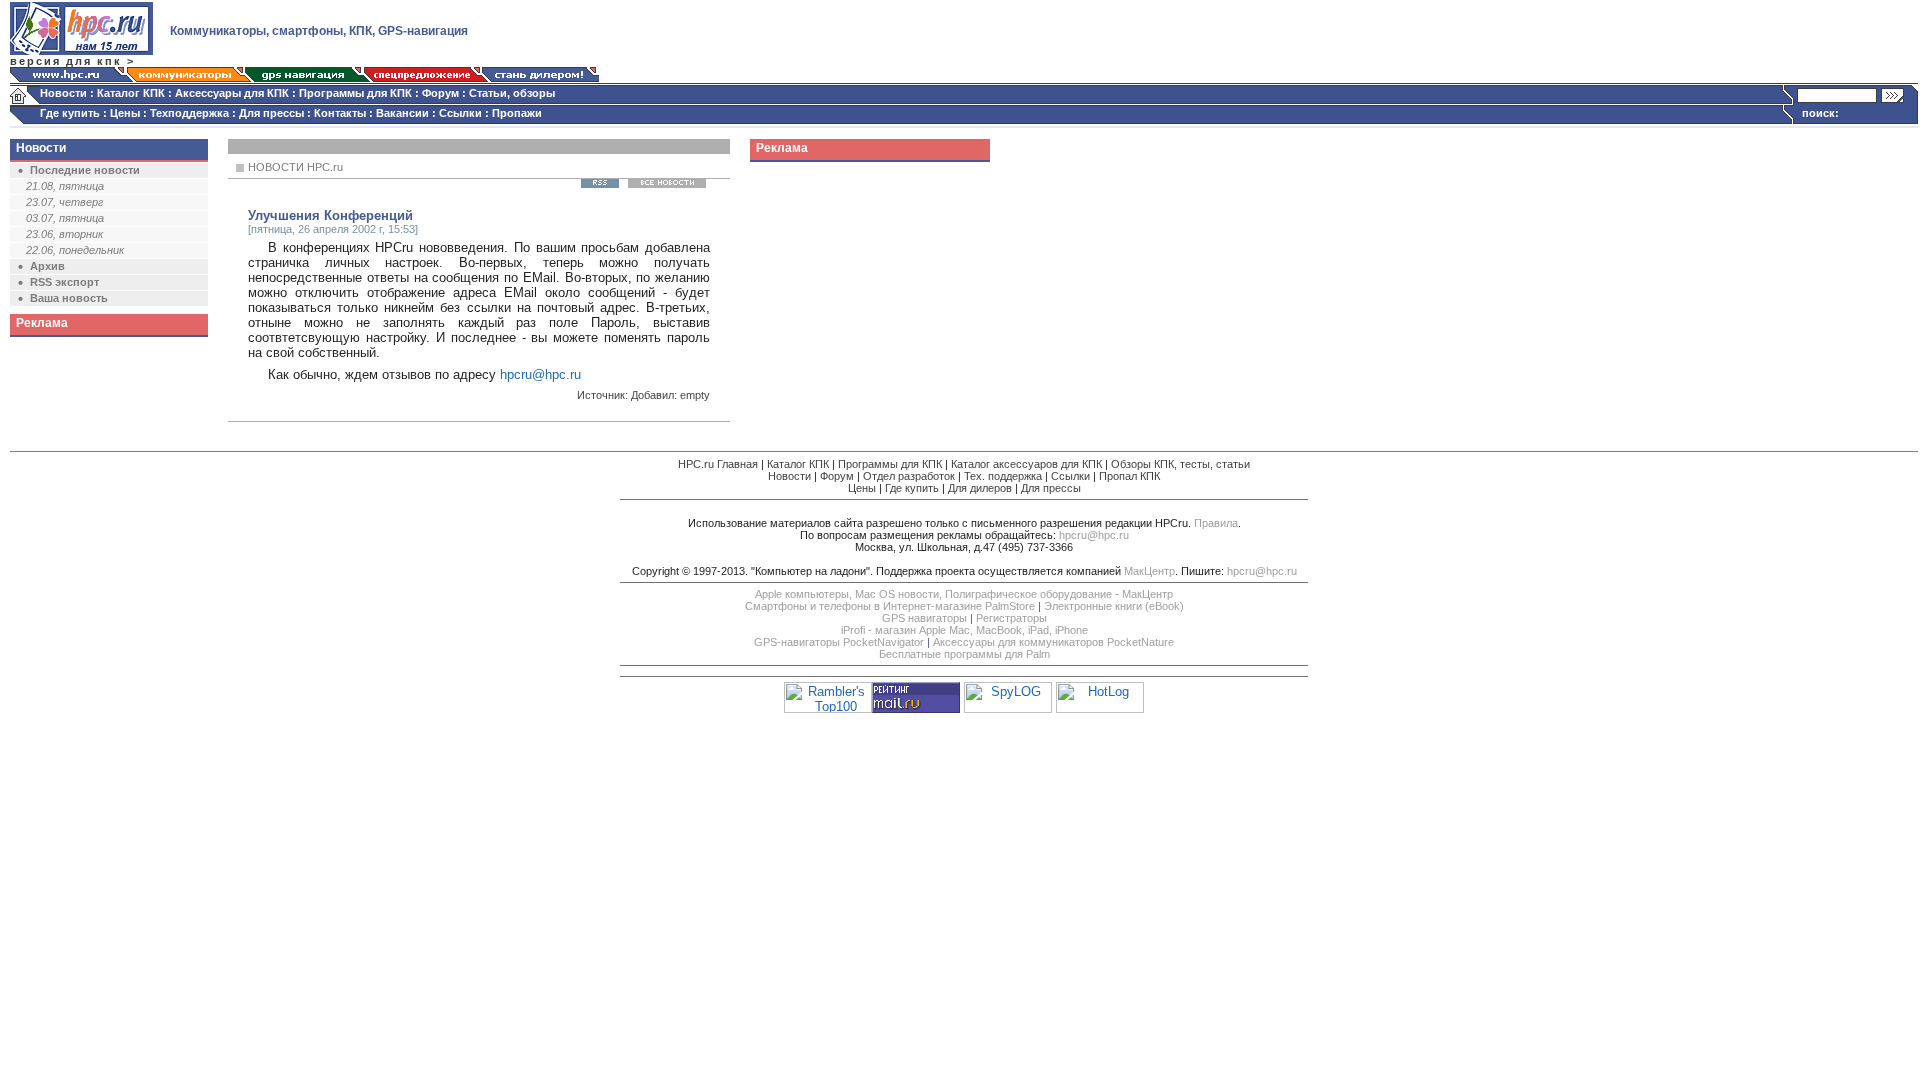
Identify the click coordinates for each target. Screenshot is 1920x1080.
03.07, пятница (65, 218)
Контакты (340, 113)
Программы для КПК (355, 93)
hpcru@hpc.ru (540, 374)
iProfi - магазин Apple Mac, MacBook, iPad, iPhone (964, 630)
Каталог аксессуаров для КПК (1026, 464)
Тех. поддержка (1003, 476)
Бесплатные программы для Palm (964, 654)
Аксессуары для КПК (232, 93)
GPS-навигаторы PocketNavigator (839, 642)
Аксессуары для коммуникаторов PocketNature (1053, 642)
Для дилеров (980, 488)
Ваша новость (69, 298)
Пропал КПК (1129, 476)
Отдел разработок (909, 476)
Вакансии (402, 113)
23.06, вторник (64, 234)
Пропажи (517, 113)
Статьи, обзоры (512, 93)
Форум (440, 93)
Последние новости (85, 170)
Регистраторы (1011, 618)
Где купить (70, 113)
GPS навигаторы (924, 618)
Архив (47, 266)
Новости (63, 93)
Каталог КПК (131, 93)
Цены (125, 113)
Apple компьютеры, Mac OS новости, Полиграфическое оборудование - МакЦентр (964, 594)
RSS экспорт (64, 282)
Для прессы (271, 113)
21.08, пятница (65, 186)
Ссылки (460, 113)
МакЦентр (1149, 571)
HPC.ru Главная (718, 464)
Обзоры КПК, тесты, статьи (1180, 464)
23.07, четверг (64, 202)
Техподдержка (189, 113)
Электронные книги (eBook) (1114, 606)
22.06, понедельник (75, 250)
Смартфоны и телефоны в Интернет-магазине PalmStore (890, 606)
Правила (1216, 523)
